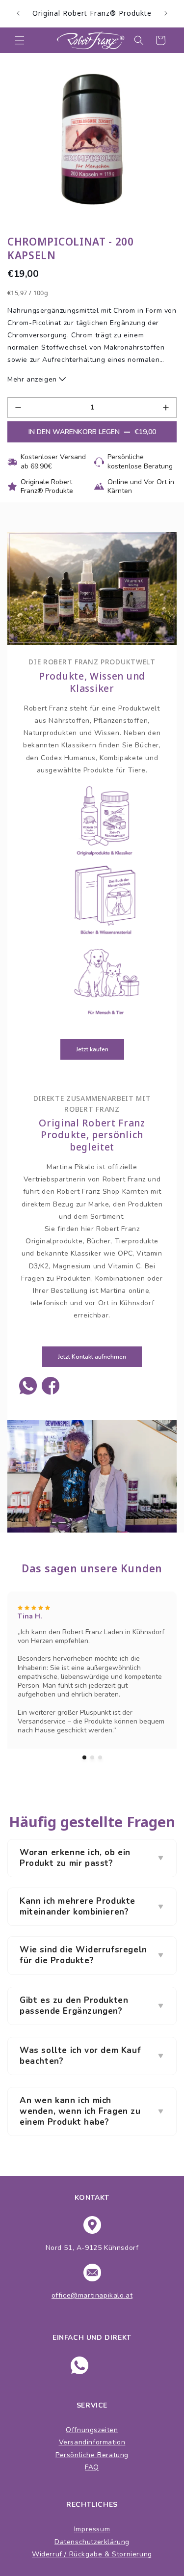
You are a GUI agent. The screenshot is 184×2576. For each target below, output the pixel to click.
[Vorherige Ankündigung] (18, 13)
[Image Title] (28, 1386)
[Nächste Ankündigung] (166, 13)
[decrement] (18, 408)
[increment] (166, 408)
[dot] (84, 1757)
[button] (20, 40)
